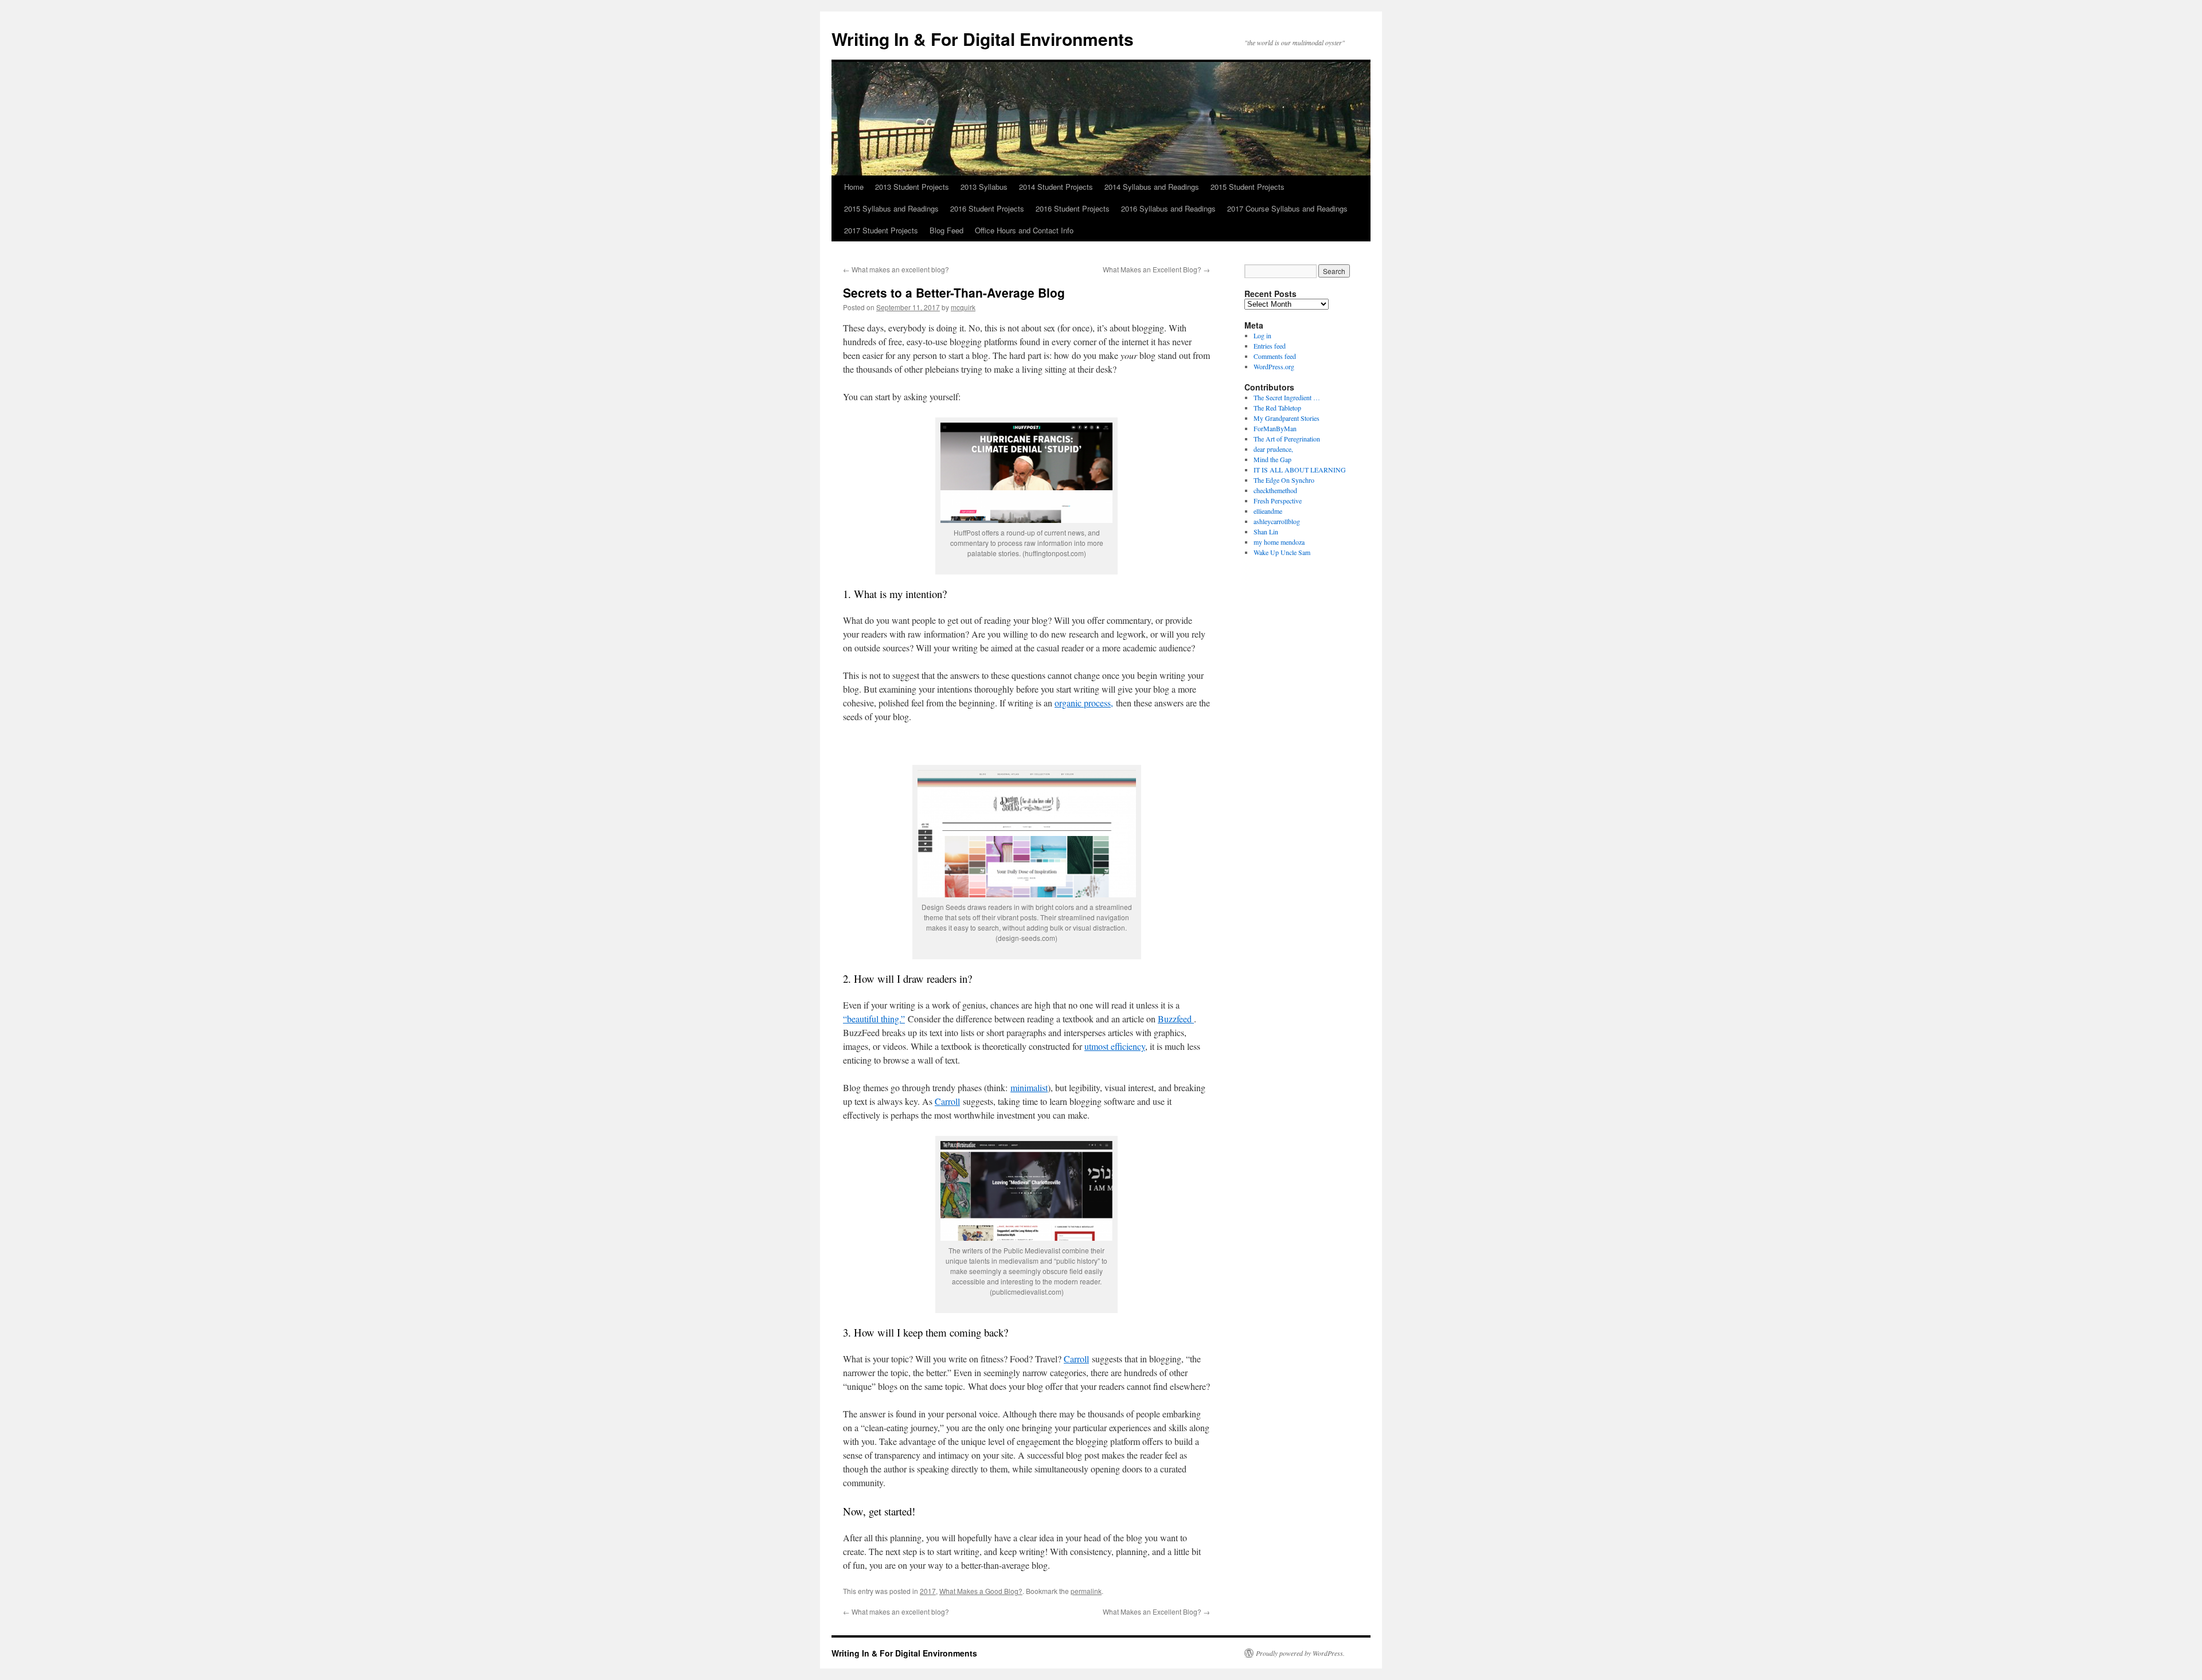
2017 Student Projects (881, 230)
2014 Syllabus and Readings (1152, 187)
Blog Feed (946, 230)
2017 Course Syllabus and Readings (1287, 208)
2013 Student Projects (912, 187)
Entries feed (1270, 346)
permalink (1086, 1591)
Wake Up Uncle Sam (1282, 552)
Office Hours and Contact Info (1024, 230)
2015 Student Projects (1248, 187)
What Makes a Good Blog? (981, 1591)
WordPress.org (1274, 366)
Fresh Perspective (1278, 501)
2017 (928, 1591)
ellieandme (1268, 511)
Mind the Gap (1272, 459)
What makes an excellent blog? (896, 269)
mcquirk (963, 307)
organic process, (1084, 703)
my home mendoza (1279, 542)
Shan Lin (1266, 532)
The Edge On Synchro (1284, 480)
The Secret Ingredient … (1287, 397)
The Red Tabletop (1277, 408)
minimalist (1029, 1087)
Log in (1262, 335)
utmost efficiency (1115, 1046)
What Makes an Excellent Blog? (1156, 269)
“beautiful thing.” (874, 1019)
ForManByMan (1275, 428)
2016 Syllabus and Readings (1168, 208)
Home (854, 187)
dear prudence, (1273, 449)
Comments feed (1275, 356)
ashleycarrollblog (1277, 521)
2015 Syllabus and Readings (891, 208)
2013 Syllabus (984, 187)
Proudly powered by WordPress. (1300, 1653)
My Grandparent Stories (1287, 418)
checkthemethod (1275, 490)
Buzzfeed (1176, 1019)
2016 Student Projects (987, 208)
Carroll (947, 1101)
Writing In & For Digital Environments (983, 39)
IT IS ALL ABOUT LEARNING (1300, 470)
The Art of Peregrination (1287, 439)
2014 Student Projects (1056, 187)
